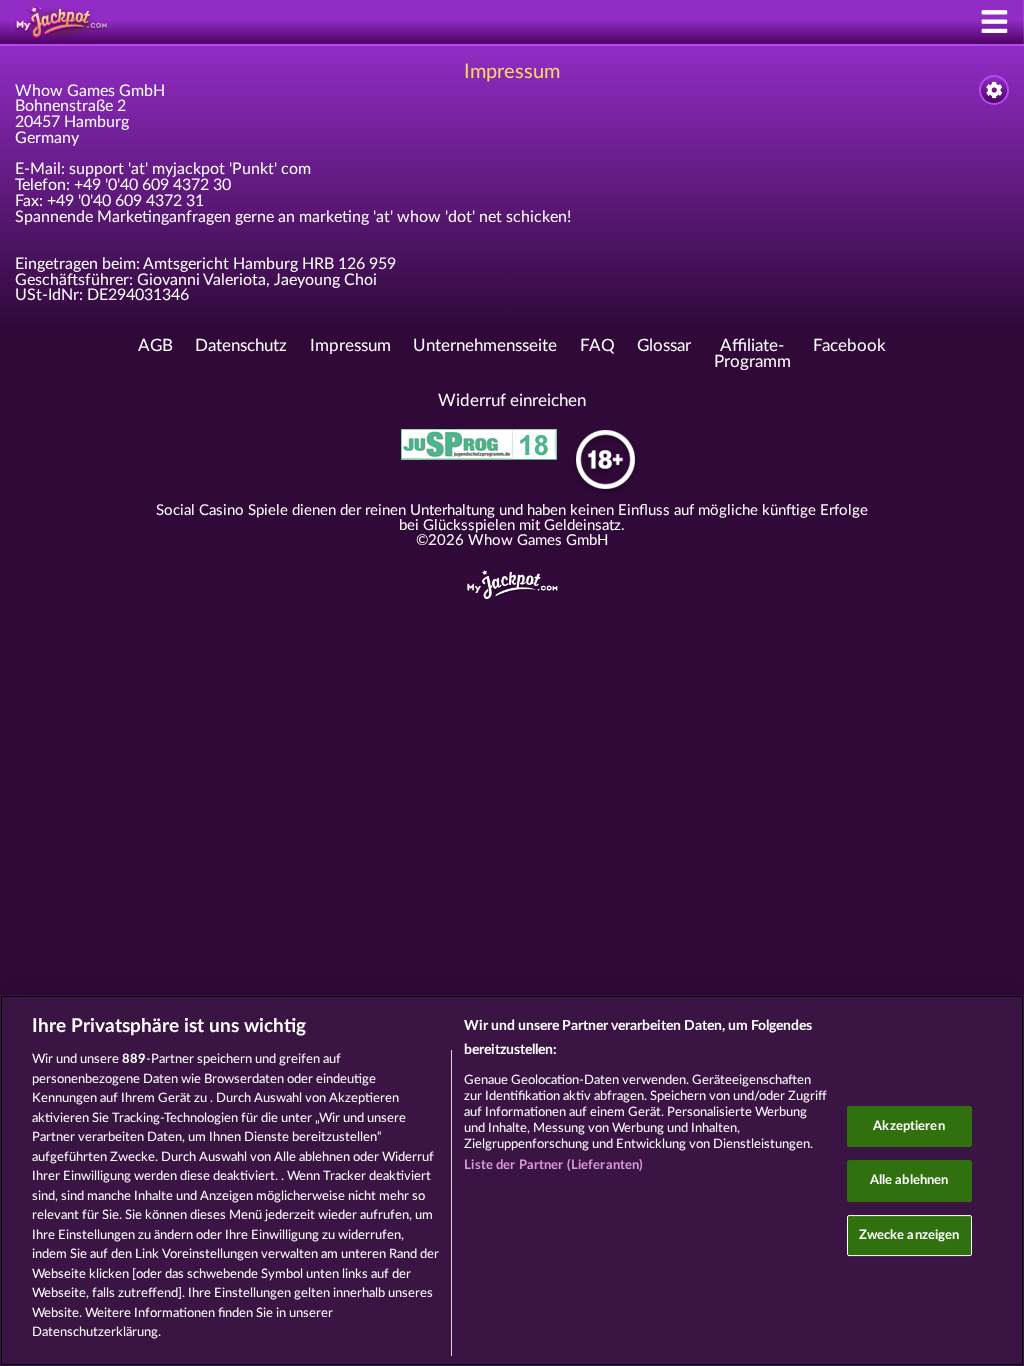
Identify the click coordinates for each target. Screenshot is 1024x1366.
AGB (155, 346)
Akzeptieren (908, 1126)
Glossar (664, 346)
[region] (512, 1180)
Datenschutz (241, 346)
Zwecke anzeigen (909, 1235)
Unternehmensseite (485, 346)
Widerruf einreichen (512, 401)
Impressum (350, 346)
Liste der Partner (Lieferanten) (553, 1165)
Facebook (849, 346)
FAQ (597, 346)
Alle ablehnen (909, 1180)
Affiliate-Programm (752, 354)
